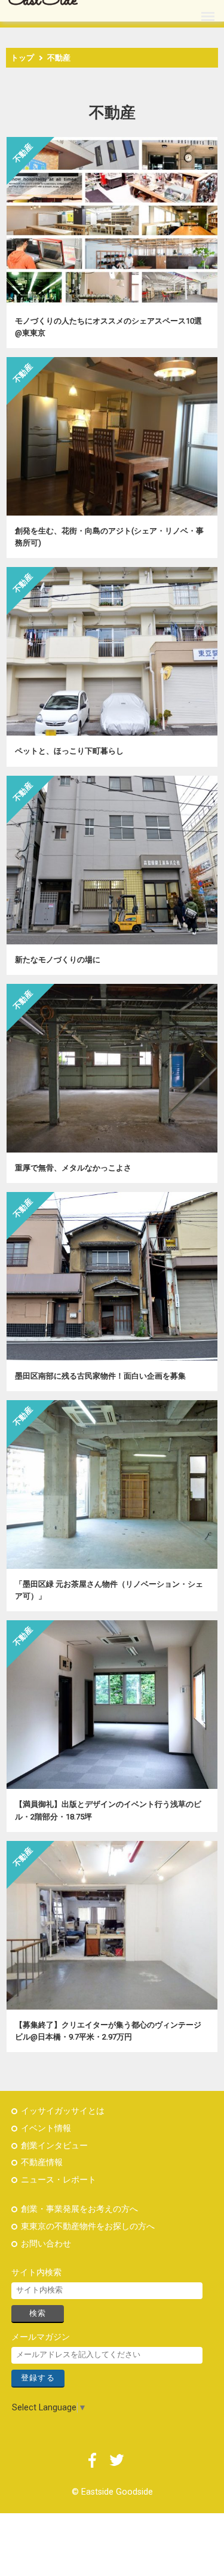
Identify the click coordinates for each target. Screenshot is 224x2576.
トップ (22, 58)
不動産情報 (42, 2162)
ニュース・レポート (59, 2180)
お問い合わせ (46, 2244)
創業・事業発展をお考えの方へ (79, 2209)
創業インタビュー (54, 2146)
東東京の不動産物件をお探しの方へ (88, 2226)
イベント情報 (46, 2128)
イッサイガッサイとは (63, 2111)
